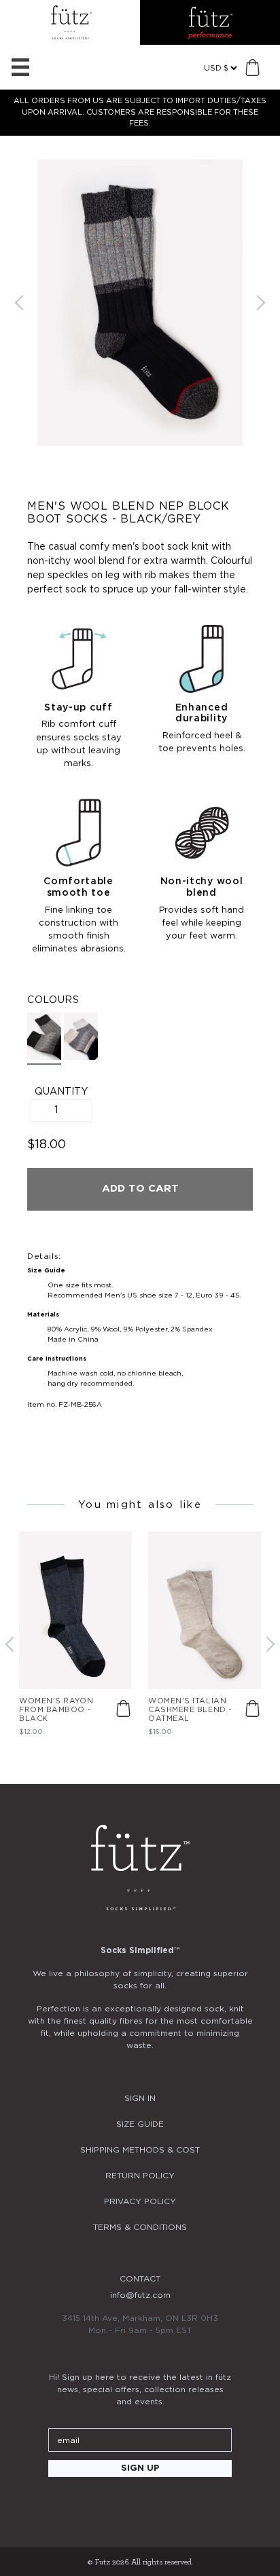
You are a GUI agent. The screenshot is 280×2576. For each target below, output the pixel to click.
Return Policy (140, 2176)
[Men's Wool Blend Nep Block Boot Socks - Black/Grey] (44, 1039)
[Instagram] (103, 2505)
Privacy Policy (140, 2201)
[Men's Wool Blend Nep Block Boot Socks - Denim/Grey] (81, 1036)
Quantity (61, 1092)
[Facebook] (140, 2505)
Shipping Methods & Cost (140, 2150)
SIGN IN (140, 2098)
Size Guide (140, 2124)
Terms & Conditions (140, 2227)
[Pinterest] (177, 2505)
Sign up (140, 2468)
